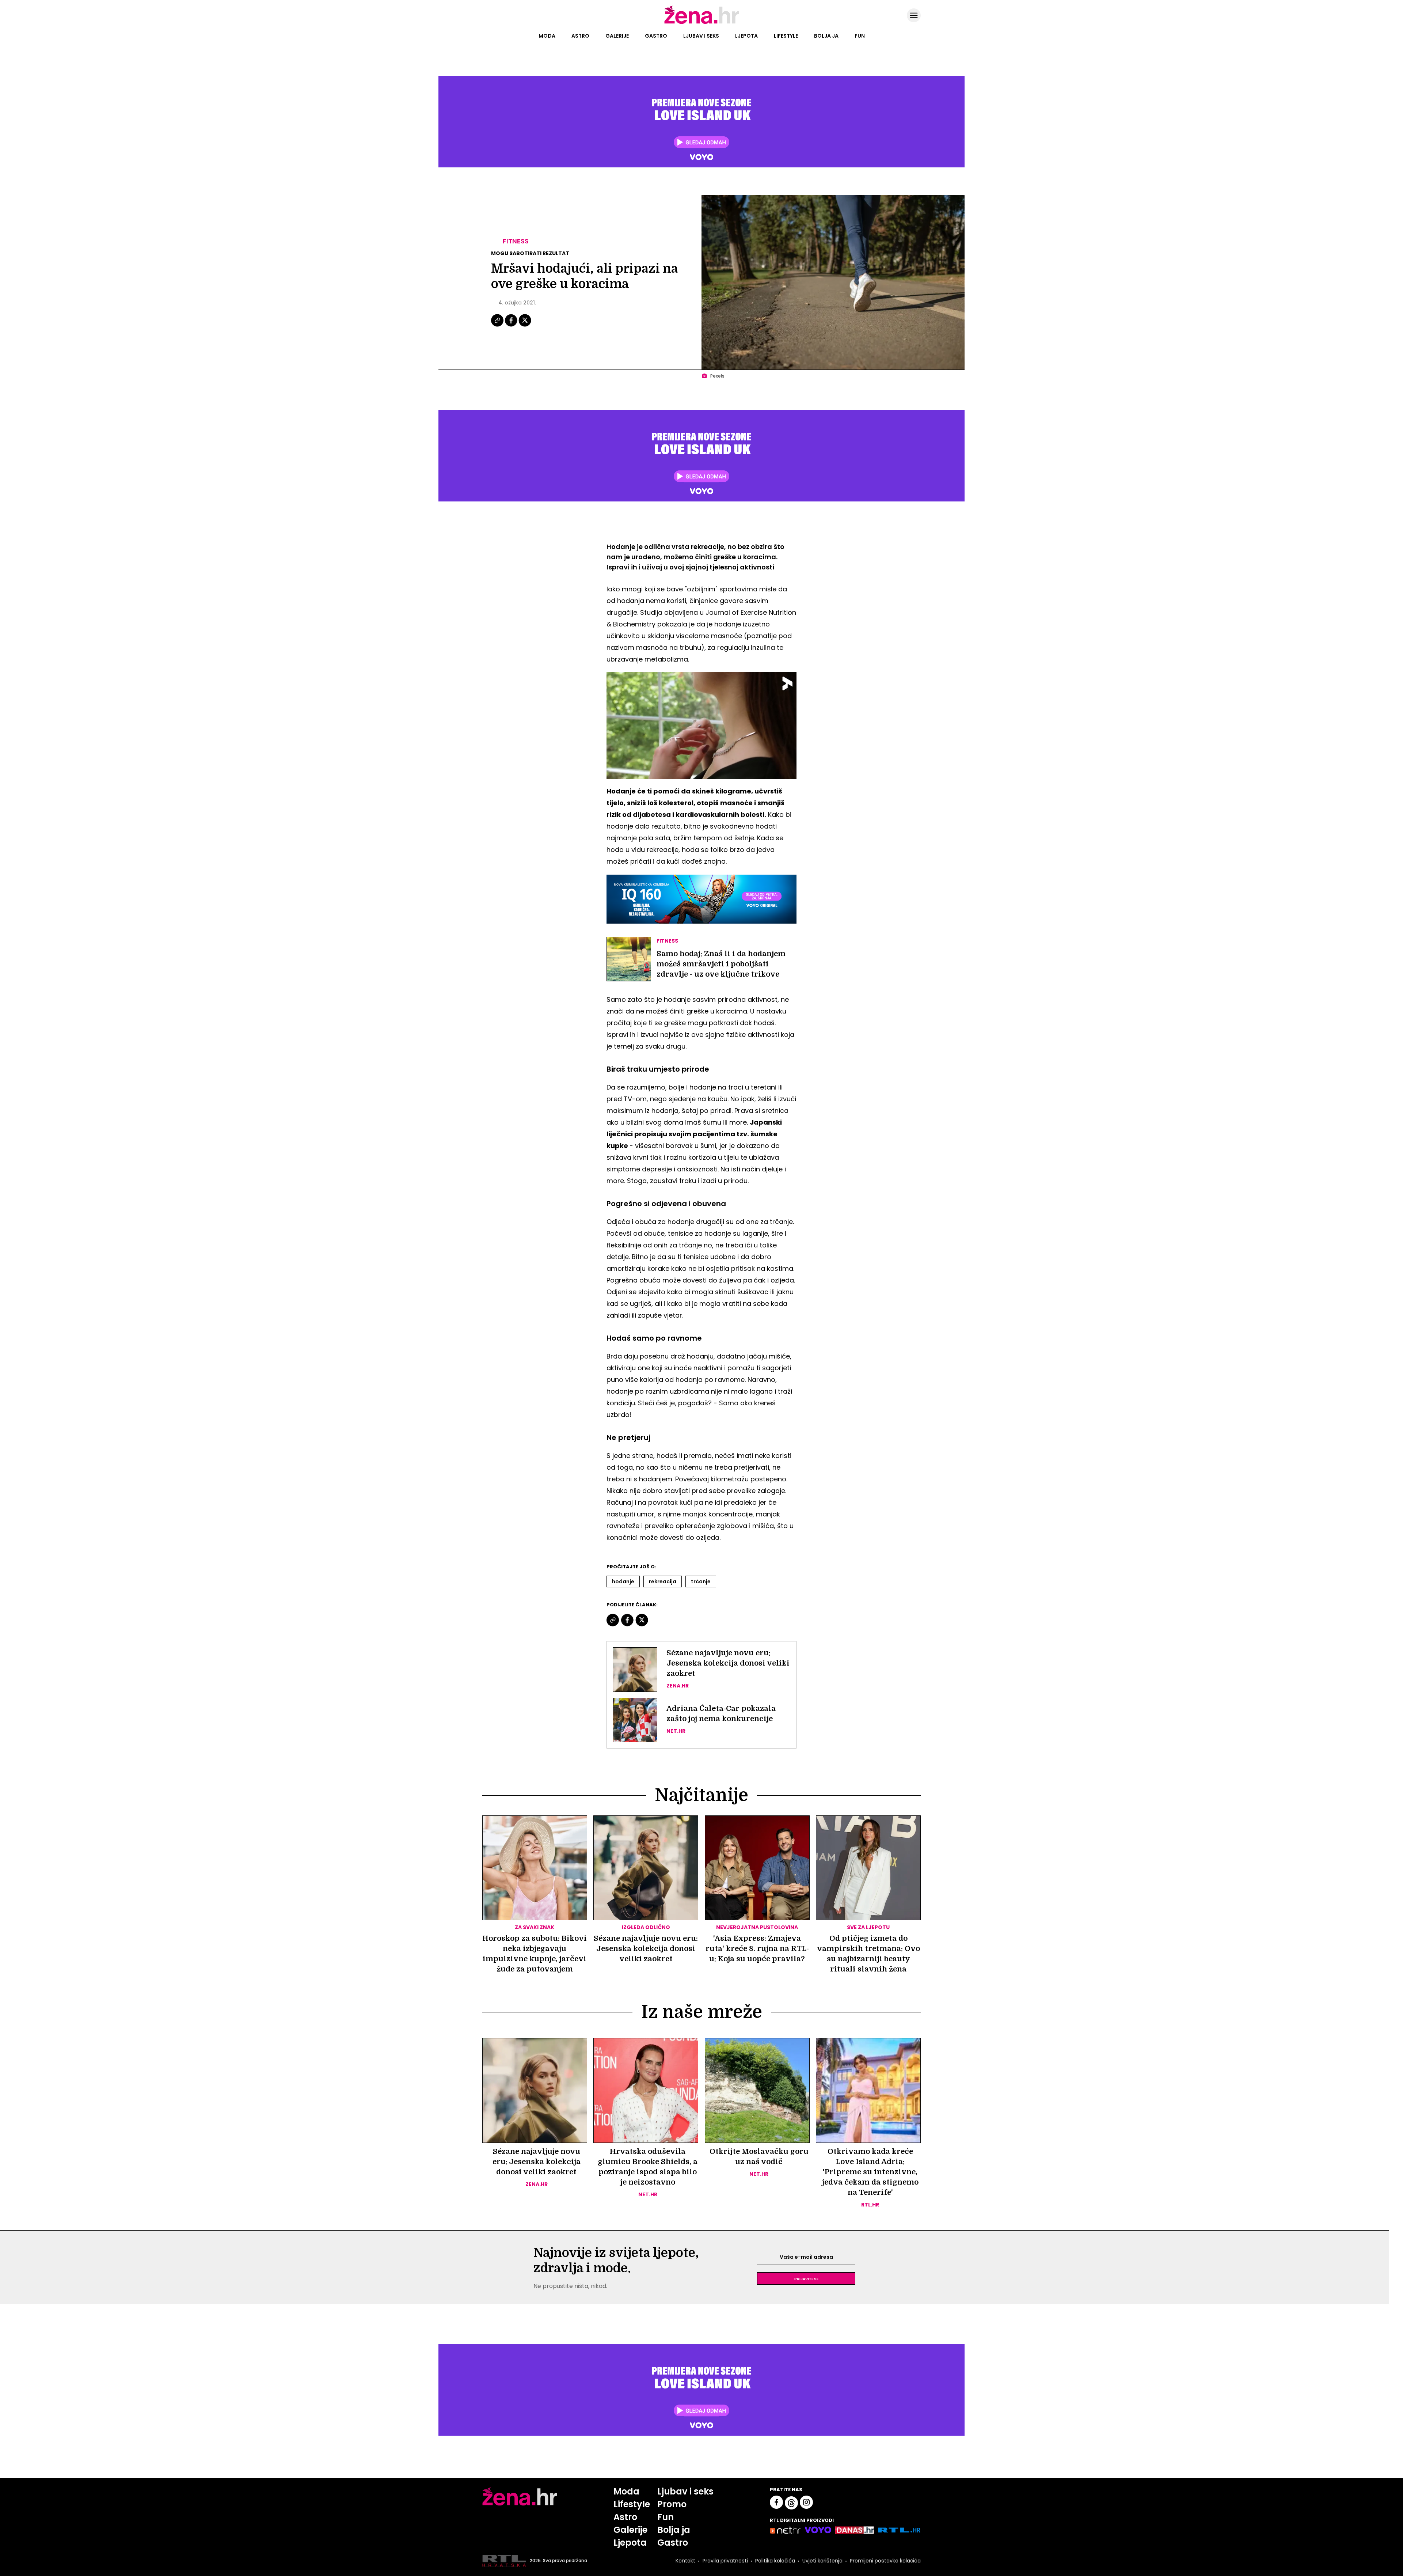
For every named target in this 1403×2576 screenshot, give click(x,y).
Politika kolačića (775, 2561)
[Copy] (498, 326)
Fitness (516, 241)
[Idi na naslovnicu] (702, 23)
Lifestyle (786, 36)
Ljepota (746, 36)
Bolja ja (826, 36)
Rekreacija (663, 1581)
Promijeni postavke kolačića (885, 2561)
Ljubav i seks (701, 36)
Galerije (617, 36)
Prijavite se (806, 2278)
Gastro (656, 36)
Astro (580, 36)
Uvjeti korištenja (822, 2561)
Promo (672, 2504)
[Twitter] (525, 326)
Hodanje (623, 1581)
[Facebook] (512, 326)
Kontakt (685, 2561)
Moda (547, 36)
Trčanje (701, 1581)
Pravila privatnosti (725, 2561)
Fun (860, 36)
